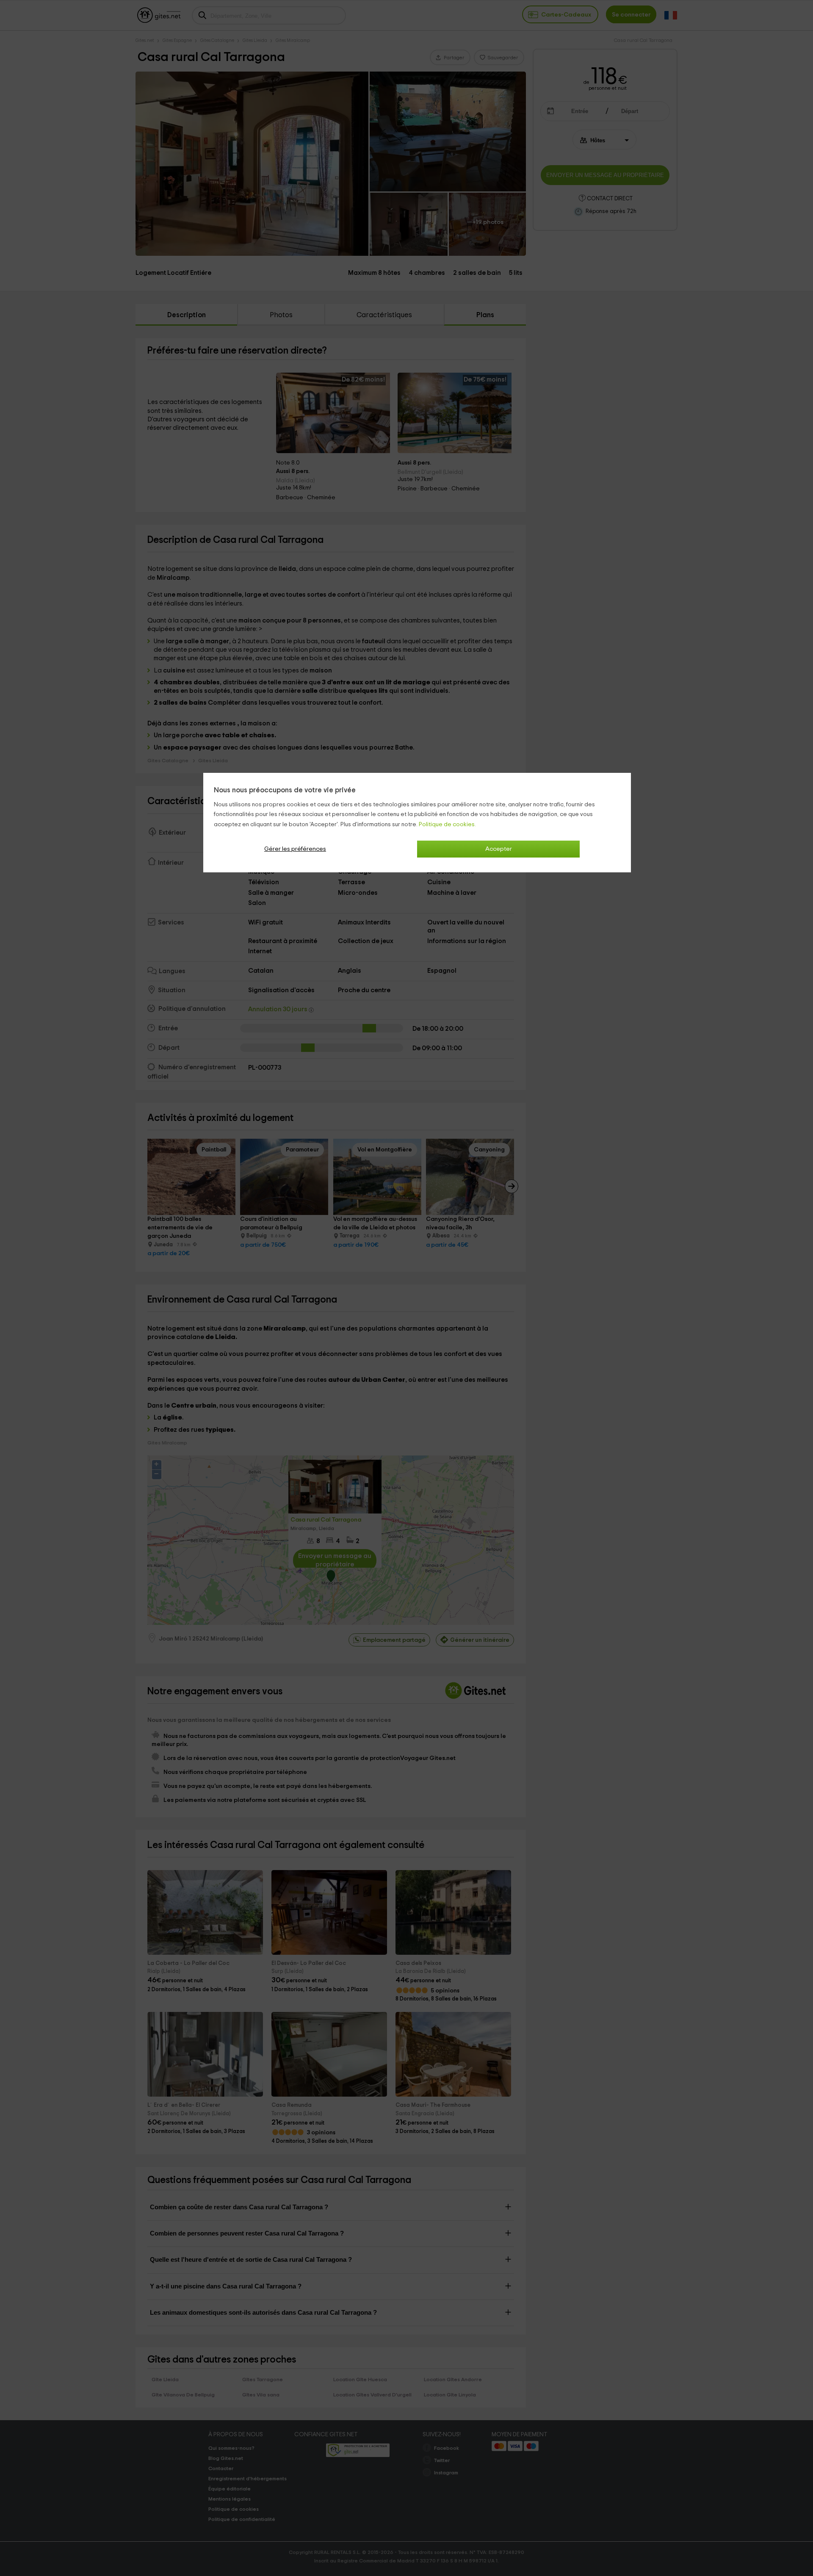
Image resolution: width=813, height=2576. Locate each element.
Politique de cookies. (447, 825)
